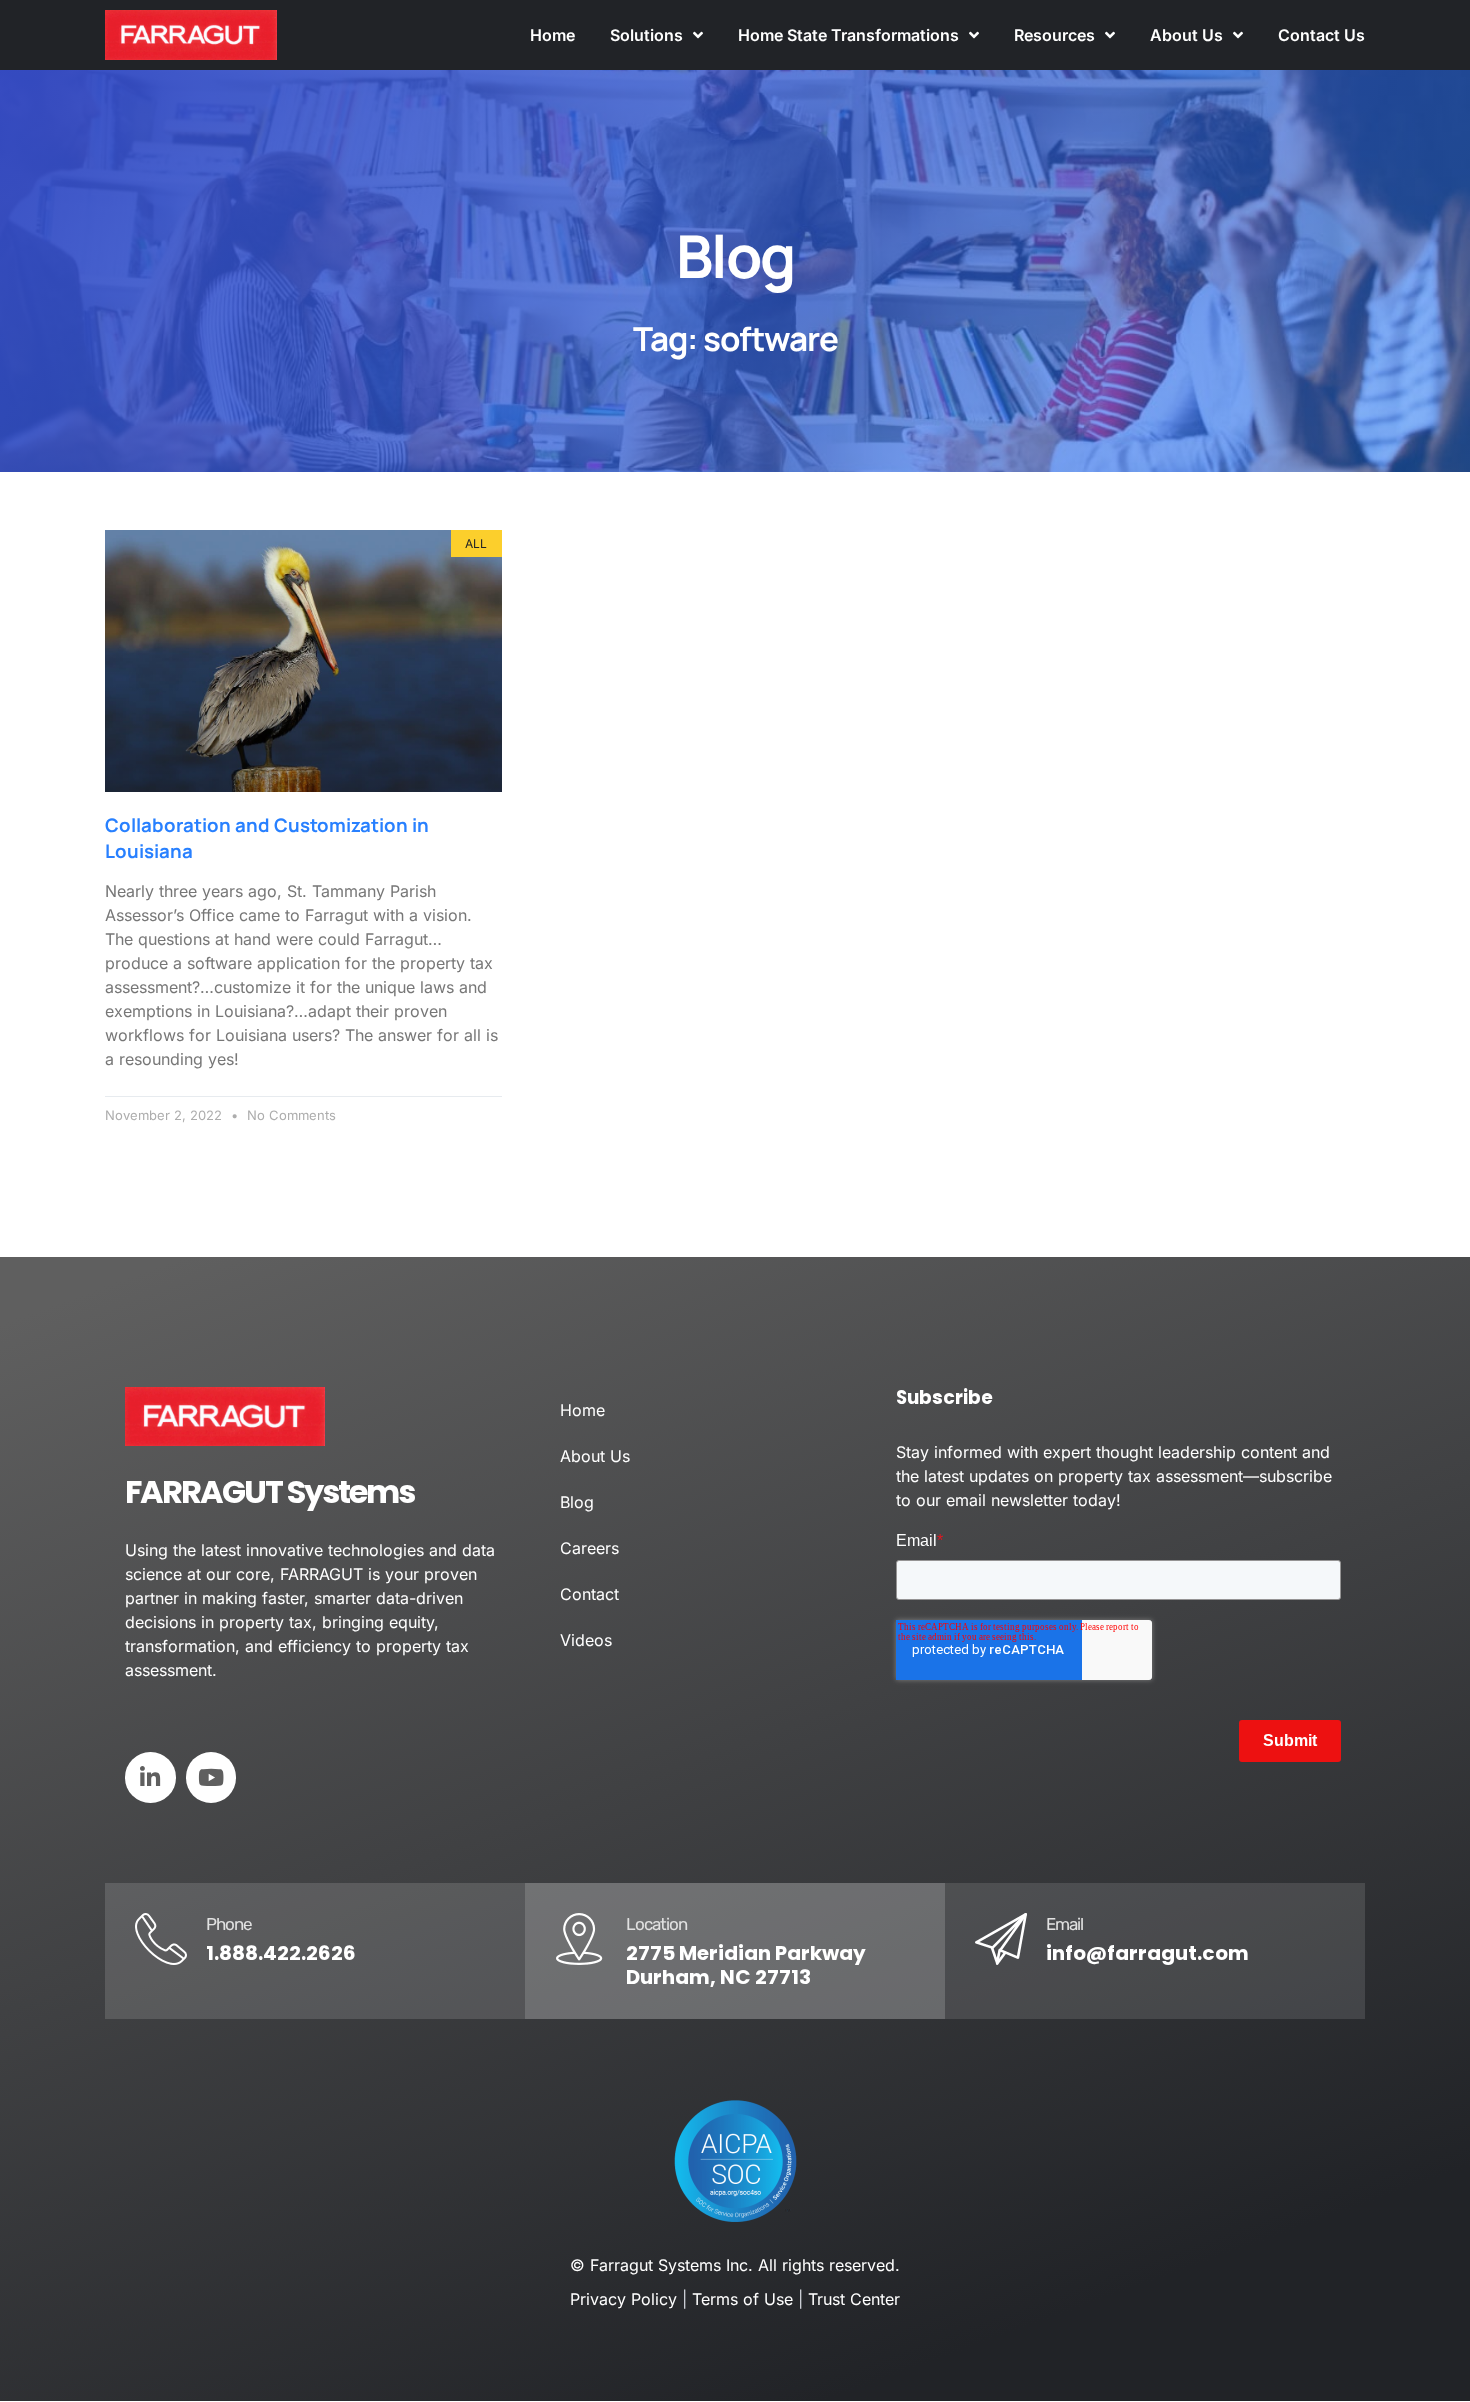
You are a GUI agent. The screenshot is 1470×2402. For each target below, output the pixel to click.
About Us (1186, 35)
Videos (586, 1640)
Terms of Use (742, 2299)
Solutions (646, 35)
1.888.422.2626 (281, 1953)
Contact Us (1321, 35)
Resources (1054, 35)
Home (552, 35)
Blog (577, 1502)
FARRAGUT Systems (269, 1491)
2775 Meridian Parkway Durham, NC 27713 (746, 1965)
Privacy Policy (623, 2299)
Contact (589, 1594)
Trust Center (854, 2299)
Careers (589, 1548)
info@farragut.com (1147, 1953)
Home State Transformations (848, 35)
